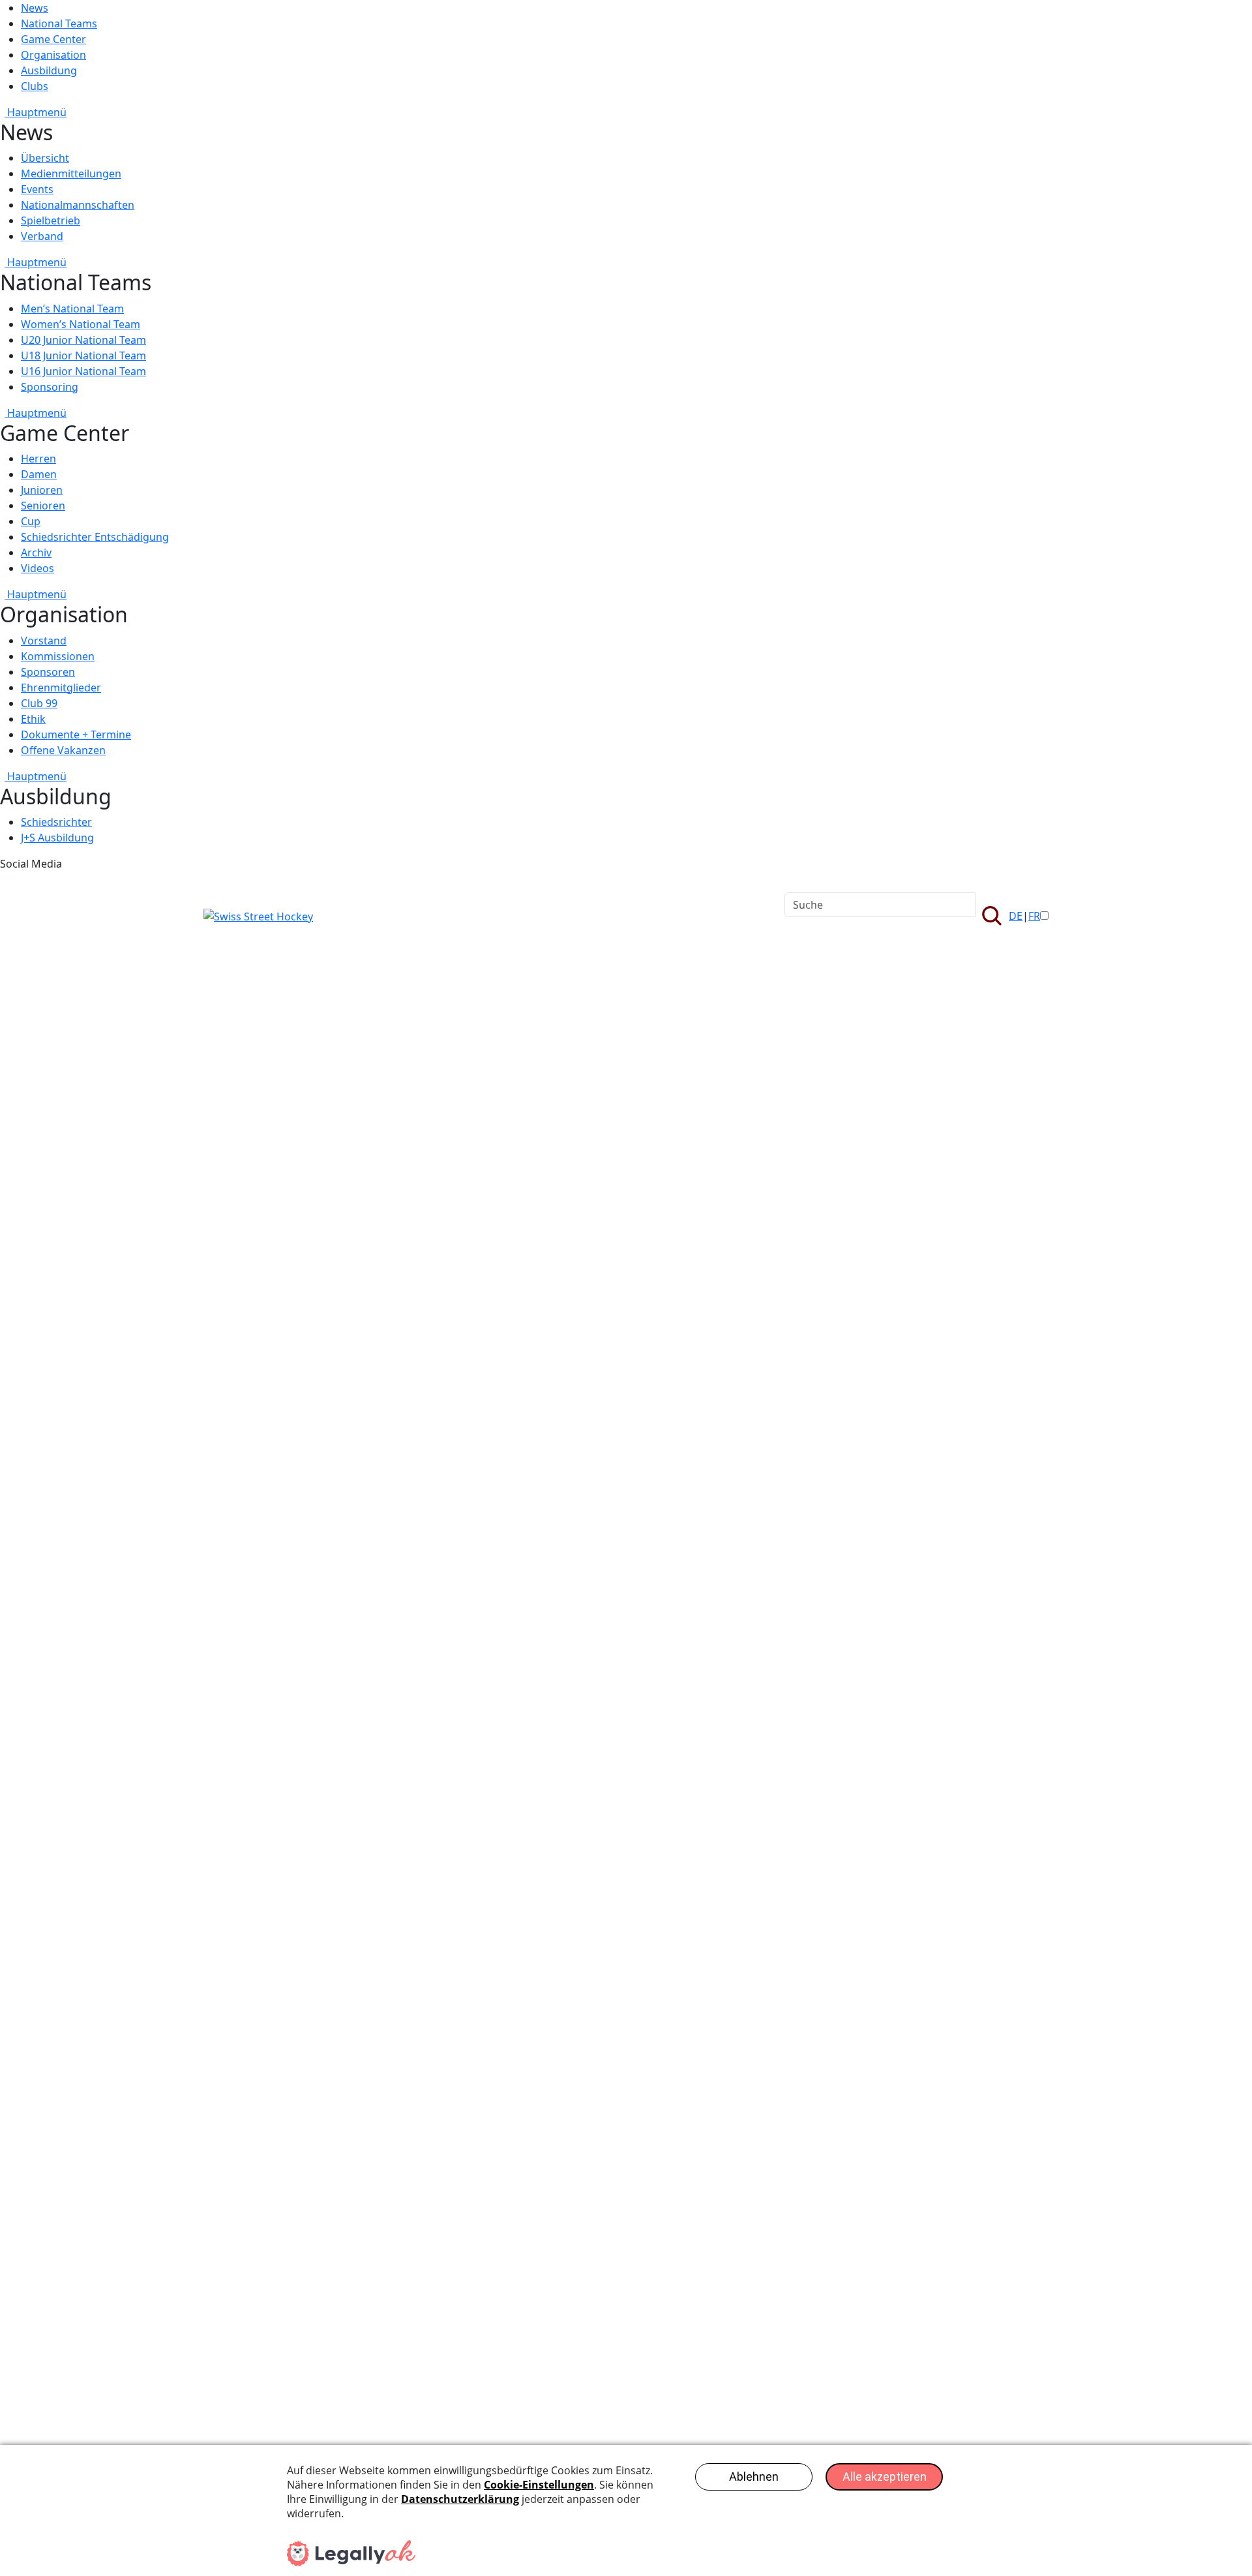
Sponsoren (48, 672)
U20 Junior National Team (83, 340)
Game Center (53, 39)
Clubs (35, 86)
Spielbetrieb (51, 220)
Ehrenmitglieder (61, 688)
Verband (42, 236)
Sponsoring (50, 387)
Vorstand (44, 641)
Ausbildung (49, 70)
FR (1034, 916)
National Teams (59, 23)
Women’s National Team (81, 324)
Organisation (53, 55)
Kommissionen (58, 656)
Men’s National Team (72, 309)
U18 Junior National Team (83, 356)
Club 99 (39, 703)
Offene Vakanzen (63, 750)
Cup (31, 521)
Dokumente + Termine (76, 735)
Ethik (33, 719)
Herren (38, 459)
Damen (39, 474)
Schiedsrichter (56, 822)
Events (37, 189)
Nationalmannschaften (78, 205)
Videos (37, 568)
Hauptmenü (36, 112)
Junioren (42, 490)
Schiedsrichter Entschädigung (95, 537)
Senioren (43, 506)
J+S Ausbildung (57, 838)
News (35, 8)
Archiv (36, 553)
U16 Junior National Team (83, 371)
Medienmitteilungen (71, 174)
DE (1016, 916)
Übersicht (45, 158)
